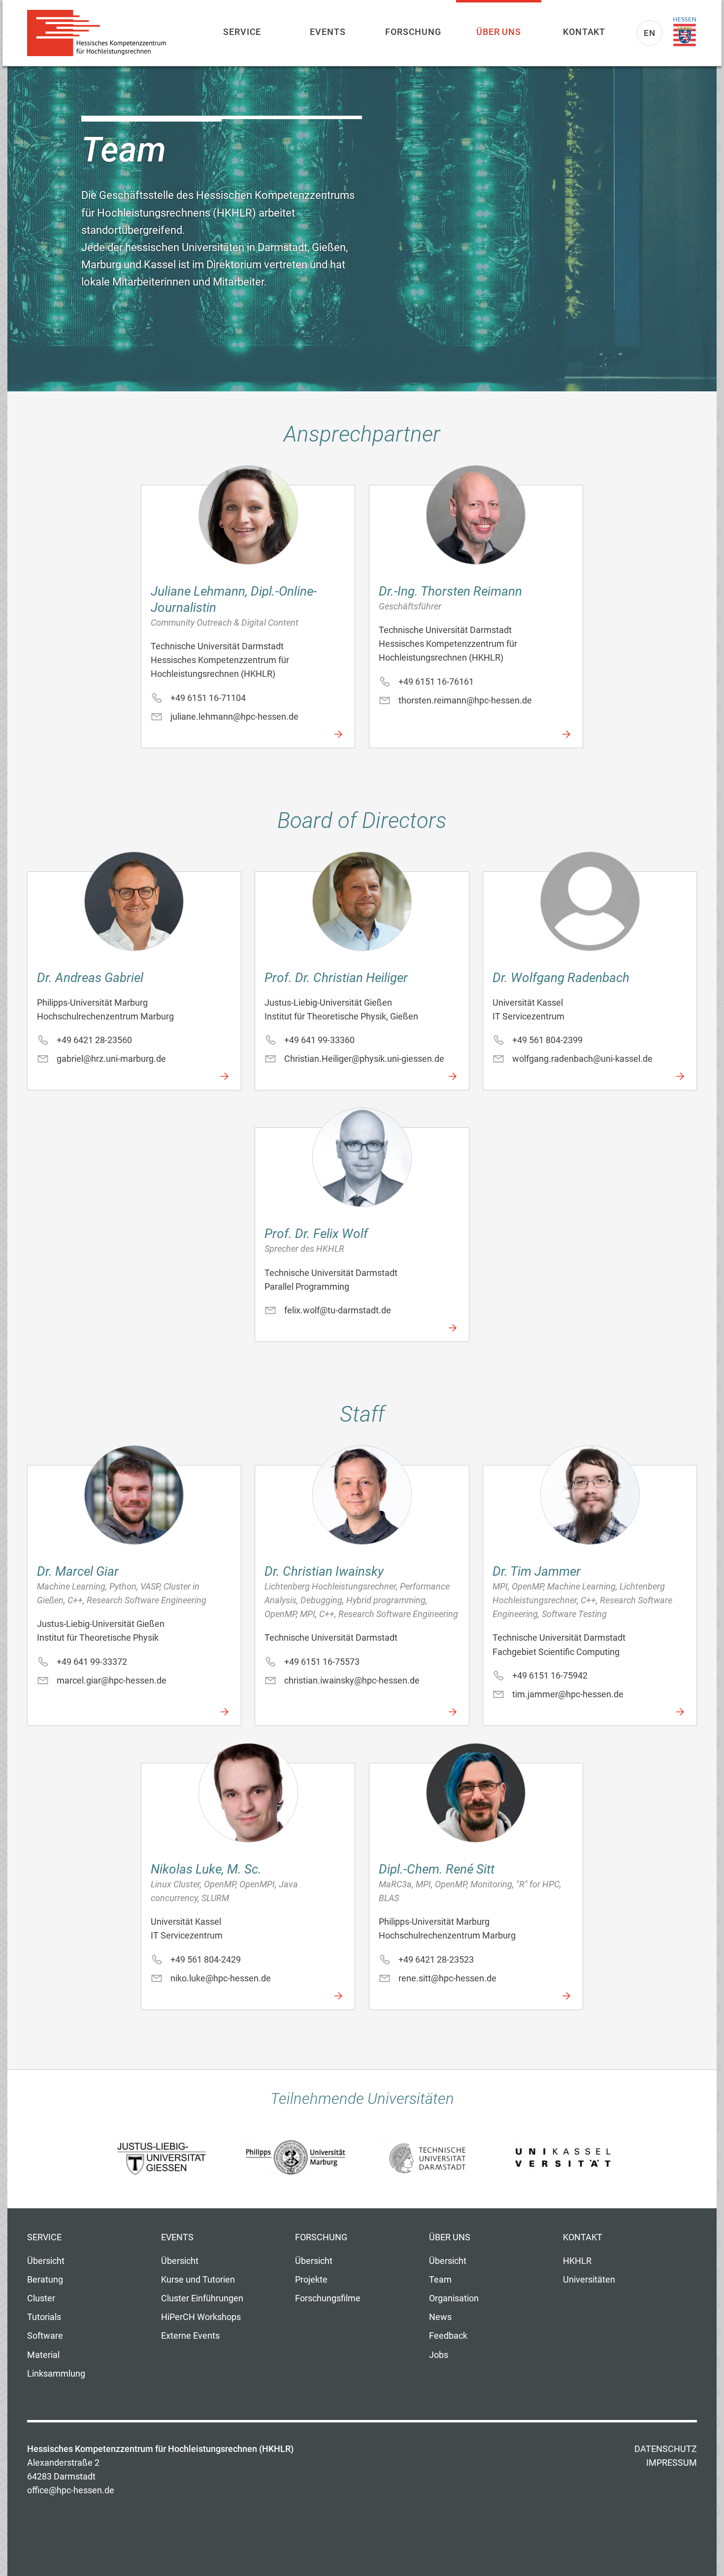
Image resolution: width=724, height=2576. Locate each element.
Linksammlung (56, 2374)
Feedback (448, 2336)
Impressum (672, 2463)
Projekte (311, 2280)
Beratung (45, 2280)
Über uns (499, 32)
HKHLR (577, 2261)
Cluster (41, 2298)
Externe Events (190, 2336)
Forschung (413, 32)
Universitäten (589, 2280)
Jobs (439, 2355)
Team (440, 2280)
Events (328, 32)
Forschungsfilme (328, 2298)
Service (242, 32)
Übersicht (46, 2261)
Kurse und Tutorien (198, 2280)
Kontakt (584, 32)
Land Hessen (685, 32)
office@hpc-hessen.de (71, 2490)
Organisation (454, 2298)
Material (43, 2355)
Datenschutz (666, 2449)
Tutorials (44, 2317)
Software (45, 2336)
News (440, 2317)
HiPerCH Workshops (201, 2317)
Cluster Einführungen (202, 2298)
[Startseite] (101, 33)
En (650, 33)
